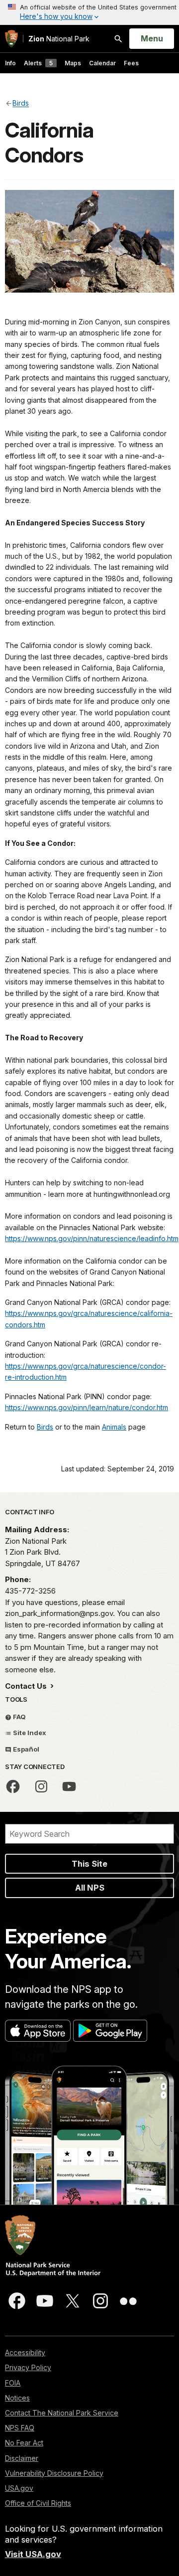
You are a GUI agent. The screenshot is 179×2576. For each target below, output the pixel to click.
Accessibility (25, 2352)
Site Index (29, 1733)
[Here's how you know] (89, 12)
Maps (73, 63)
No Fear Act (24, 2443)
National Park (59, 39)
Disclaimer (22, 2458)
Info (10, 63)
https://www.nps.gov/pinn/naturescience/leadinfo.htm (92, 1238)
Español (25, 1749)
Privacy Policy (28, 2367)
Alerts (38, 63)
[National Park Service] (11, 39)
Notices (17, 2398)
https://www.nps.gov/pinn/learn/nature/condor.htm (87, 1407)
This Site (89, 1864)
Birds (45, 1427)
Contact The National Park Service (62, 2413)
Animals (114, 1427)
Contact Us (27, 1686)
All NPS (90, 1888)
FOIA (13, 2383)
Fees (131, 63)
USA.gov (19, 2488)
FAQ (19, 1717)
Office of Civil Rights (38, 2503)
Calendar (102, 63)
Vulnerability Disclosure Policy (54, 2473)
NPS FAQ (20, 2428)
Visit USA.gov (33, 2554)
